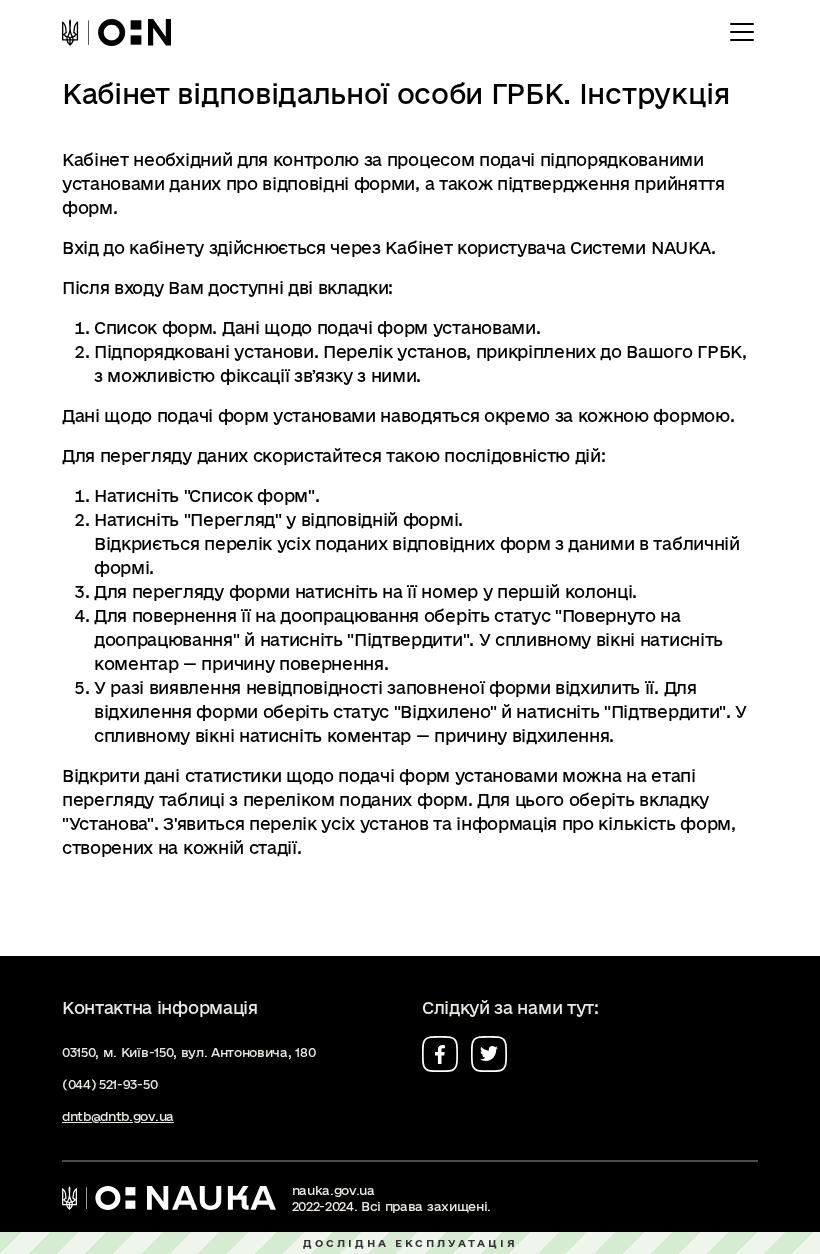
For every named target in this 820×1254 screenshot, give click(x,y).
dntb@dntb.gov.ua (118, 1116)
